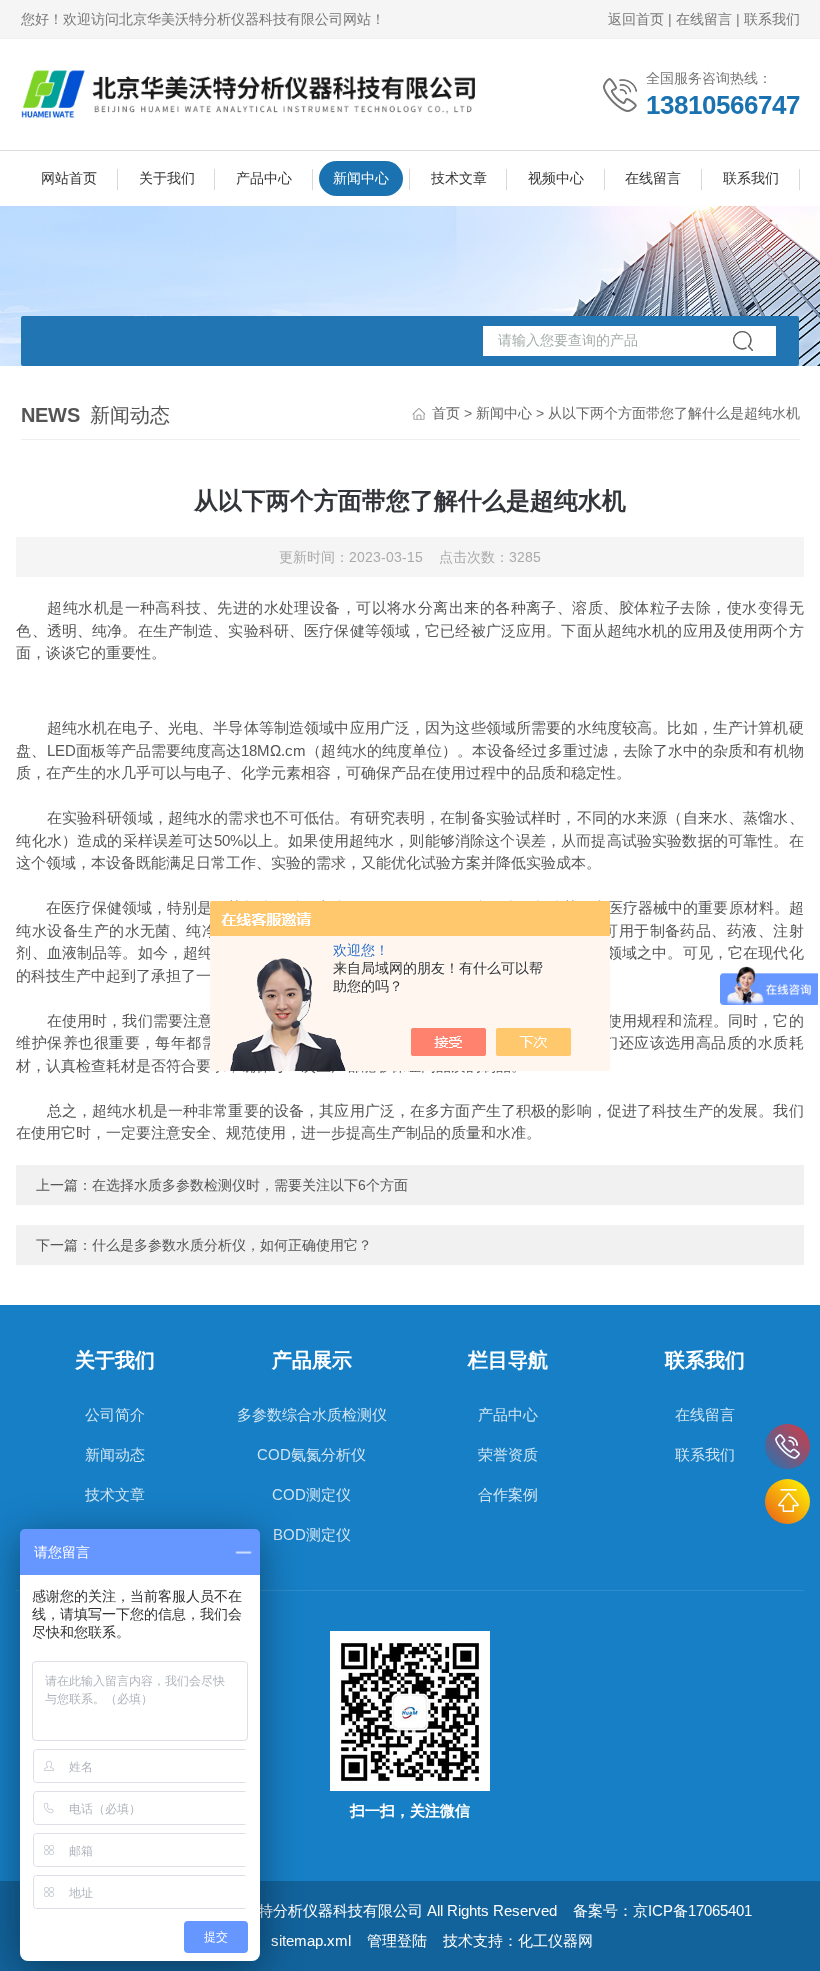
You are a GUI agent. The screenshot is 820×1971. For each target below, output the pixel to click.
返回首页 (636, 19)
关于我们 (167, 178)
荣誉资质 (508, 1454)
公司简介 (115, 1414)
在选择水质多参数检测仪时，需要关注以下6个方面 (250, 1185)
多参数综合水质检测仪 (312, 1414)
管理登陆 (397, 1940)
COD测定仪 (311, 1494)
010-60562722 (787, 1446)
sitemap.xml (311, 1940)
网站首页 (69, 178)
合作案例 (508, 1494)
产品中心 (264, 178)
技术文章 (459, 178)
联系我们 (772, 19)
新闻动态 (115, 1454)
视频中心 (556, 178)
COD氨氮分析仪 (311, 1454)
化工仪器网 (555, 1940)
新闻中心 (361, 178)
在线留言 (704, 19)
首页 (446, 413)
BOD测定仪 (312, 1534)
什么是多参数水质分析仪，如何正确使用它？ (232, 1245)
